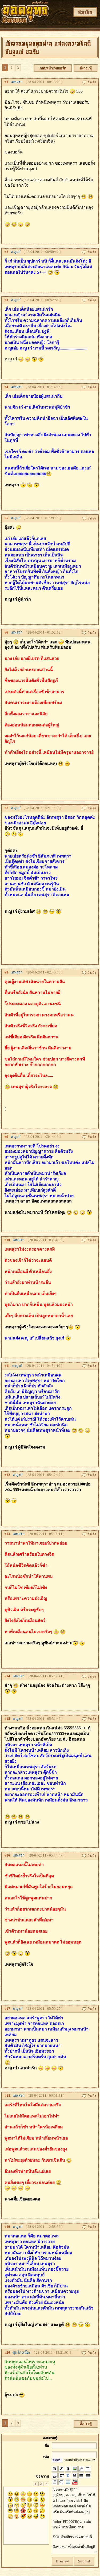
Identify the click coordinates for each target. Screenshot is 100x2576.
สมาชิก (85, 12)
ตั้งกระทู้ (86, 68)
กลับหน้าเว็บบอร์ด (53, 68)
